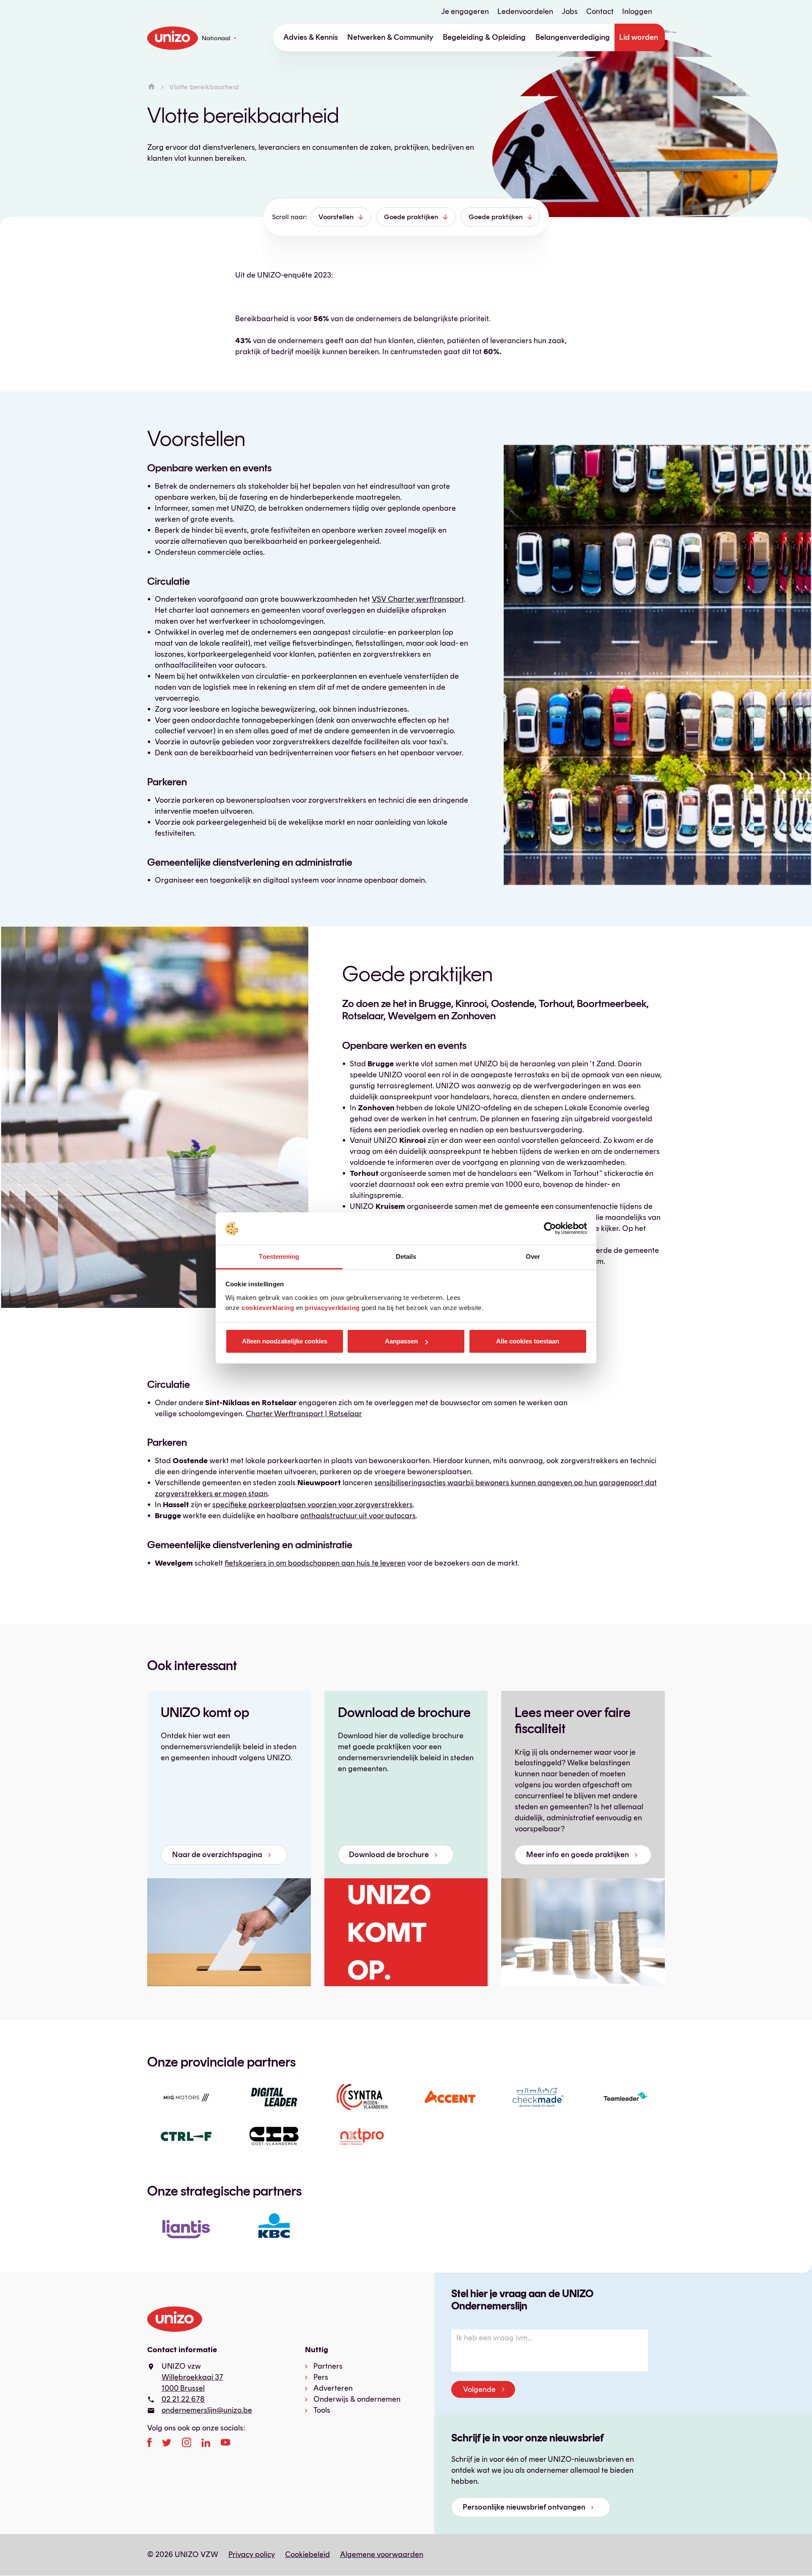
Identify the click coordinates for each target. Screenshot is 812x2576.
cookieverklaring (268, 1308)
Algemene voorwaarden (382, 2554)
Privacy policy (252, 2554)
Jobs (570, 11)
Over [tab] (533, 1256)
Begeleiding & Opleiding (484, 37)
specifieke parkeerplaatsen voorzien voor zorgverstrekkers (313, 1505)
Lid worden (639, 37)
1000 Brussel (183, 2388)
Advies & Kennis (311, 37)
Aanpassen (401, 1341)
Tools (322, 2410)
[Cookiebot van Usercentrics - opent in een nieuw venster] (550, 1229)
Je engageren (465, 11)
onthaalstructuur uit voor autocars (358, 1516)
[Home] (151, 87)
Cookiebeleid (307, 2554)
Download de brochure (404, 1712)
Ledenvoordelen (525, 11)
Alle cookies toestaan (528, 1341)
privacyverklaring (332, 1308)
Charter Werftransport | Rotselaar (304, 1414)
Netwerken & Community (390, 37)
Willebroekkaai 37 (192, 2377)
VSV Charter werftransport (418, 599)
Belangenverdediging (573, 37)
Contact (600, 11)
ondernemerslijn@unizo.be (207, 2410)
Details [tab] (406, 1256)
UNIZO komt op (205, 1712)
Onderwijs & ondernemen (357, 2399)
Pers (321, 2377)
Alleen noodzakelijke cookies (285, 1341)
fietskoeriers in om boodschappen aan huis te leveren (315, 1563)
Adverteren (333, 2388)
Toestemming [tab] (279, 1256)
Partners (328, 2366)
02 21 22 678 (183, 2399)
